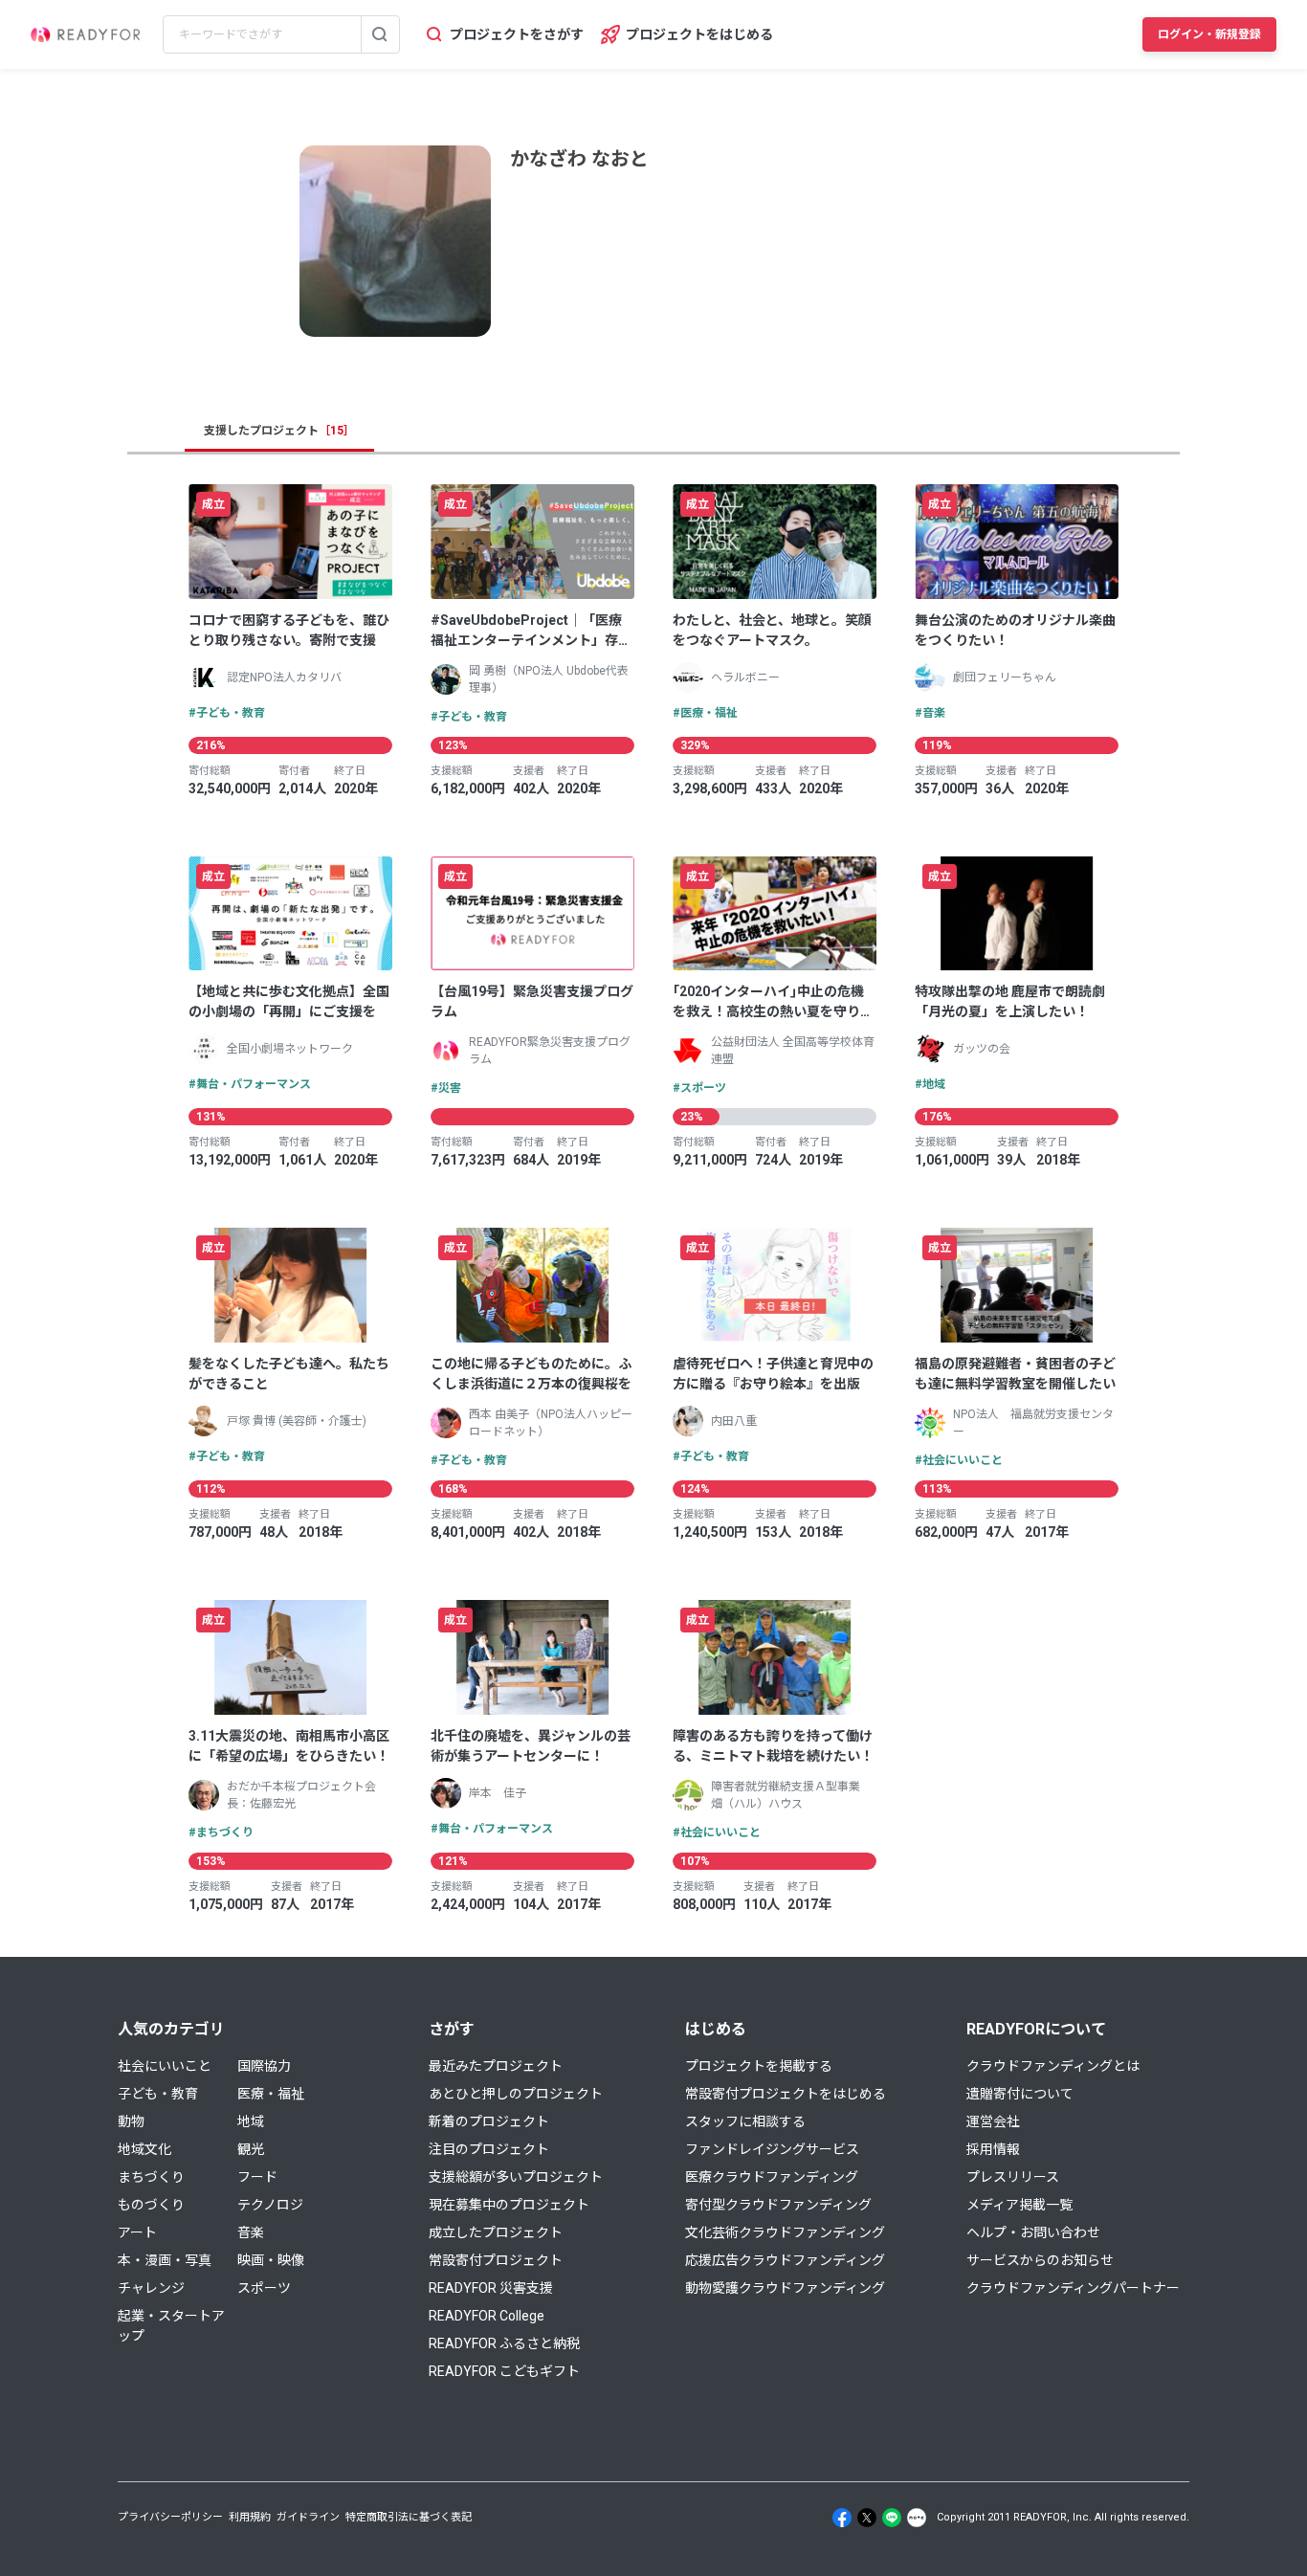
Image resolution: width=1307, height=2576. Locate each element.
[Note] (917, 2518)
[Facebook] (842, 2518)
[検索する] (380, 34)
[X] (867, 2518)
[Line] (892, 2518)
